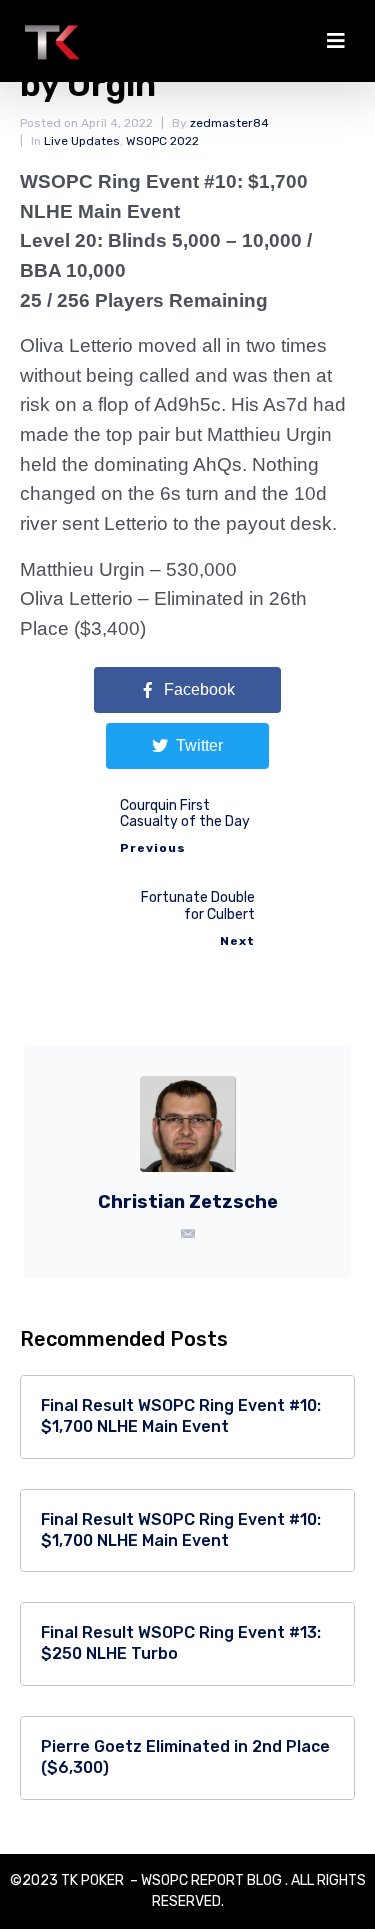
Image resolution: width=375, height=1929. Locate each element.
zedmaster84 (229, 123)
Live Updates (82, 141)
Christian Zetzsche (188, 1202)
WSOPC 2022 (162, 141)
